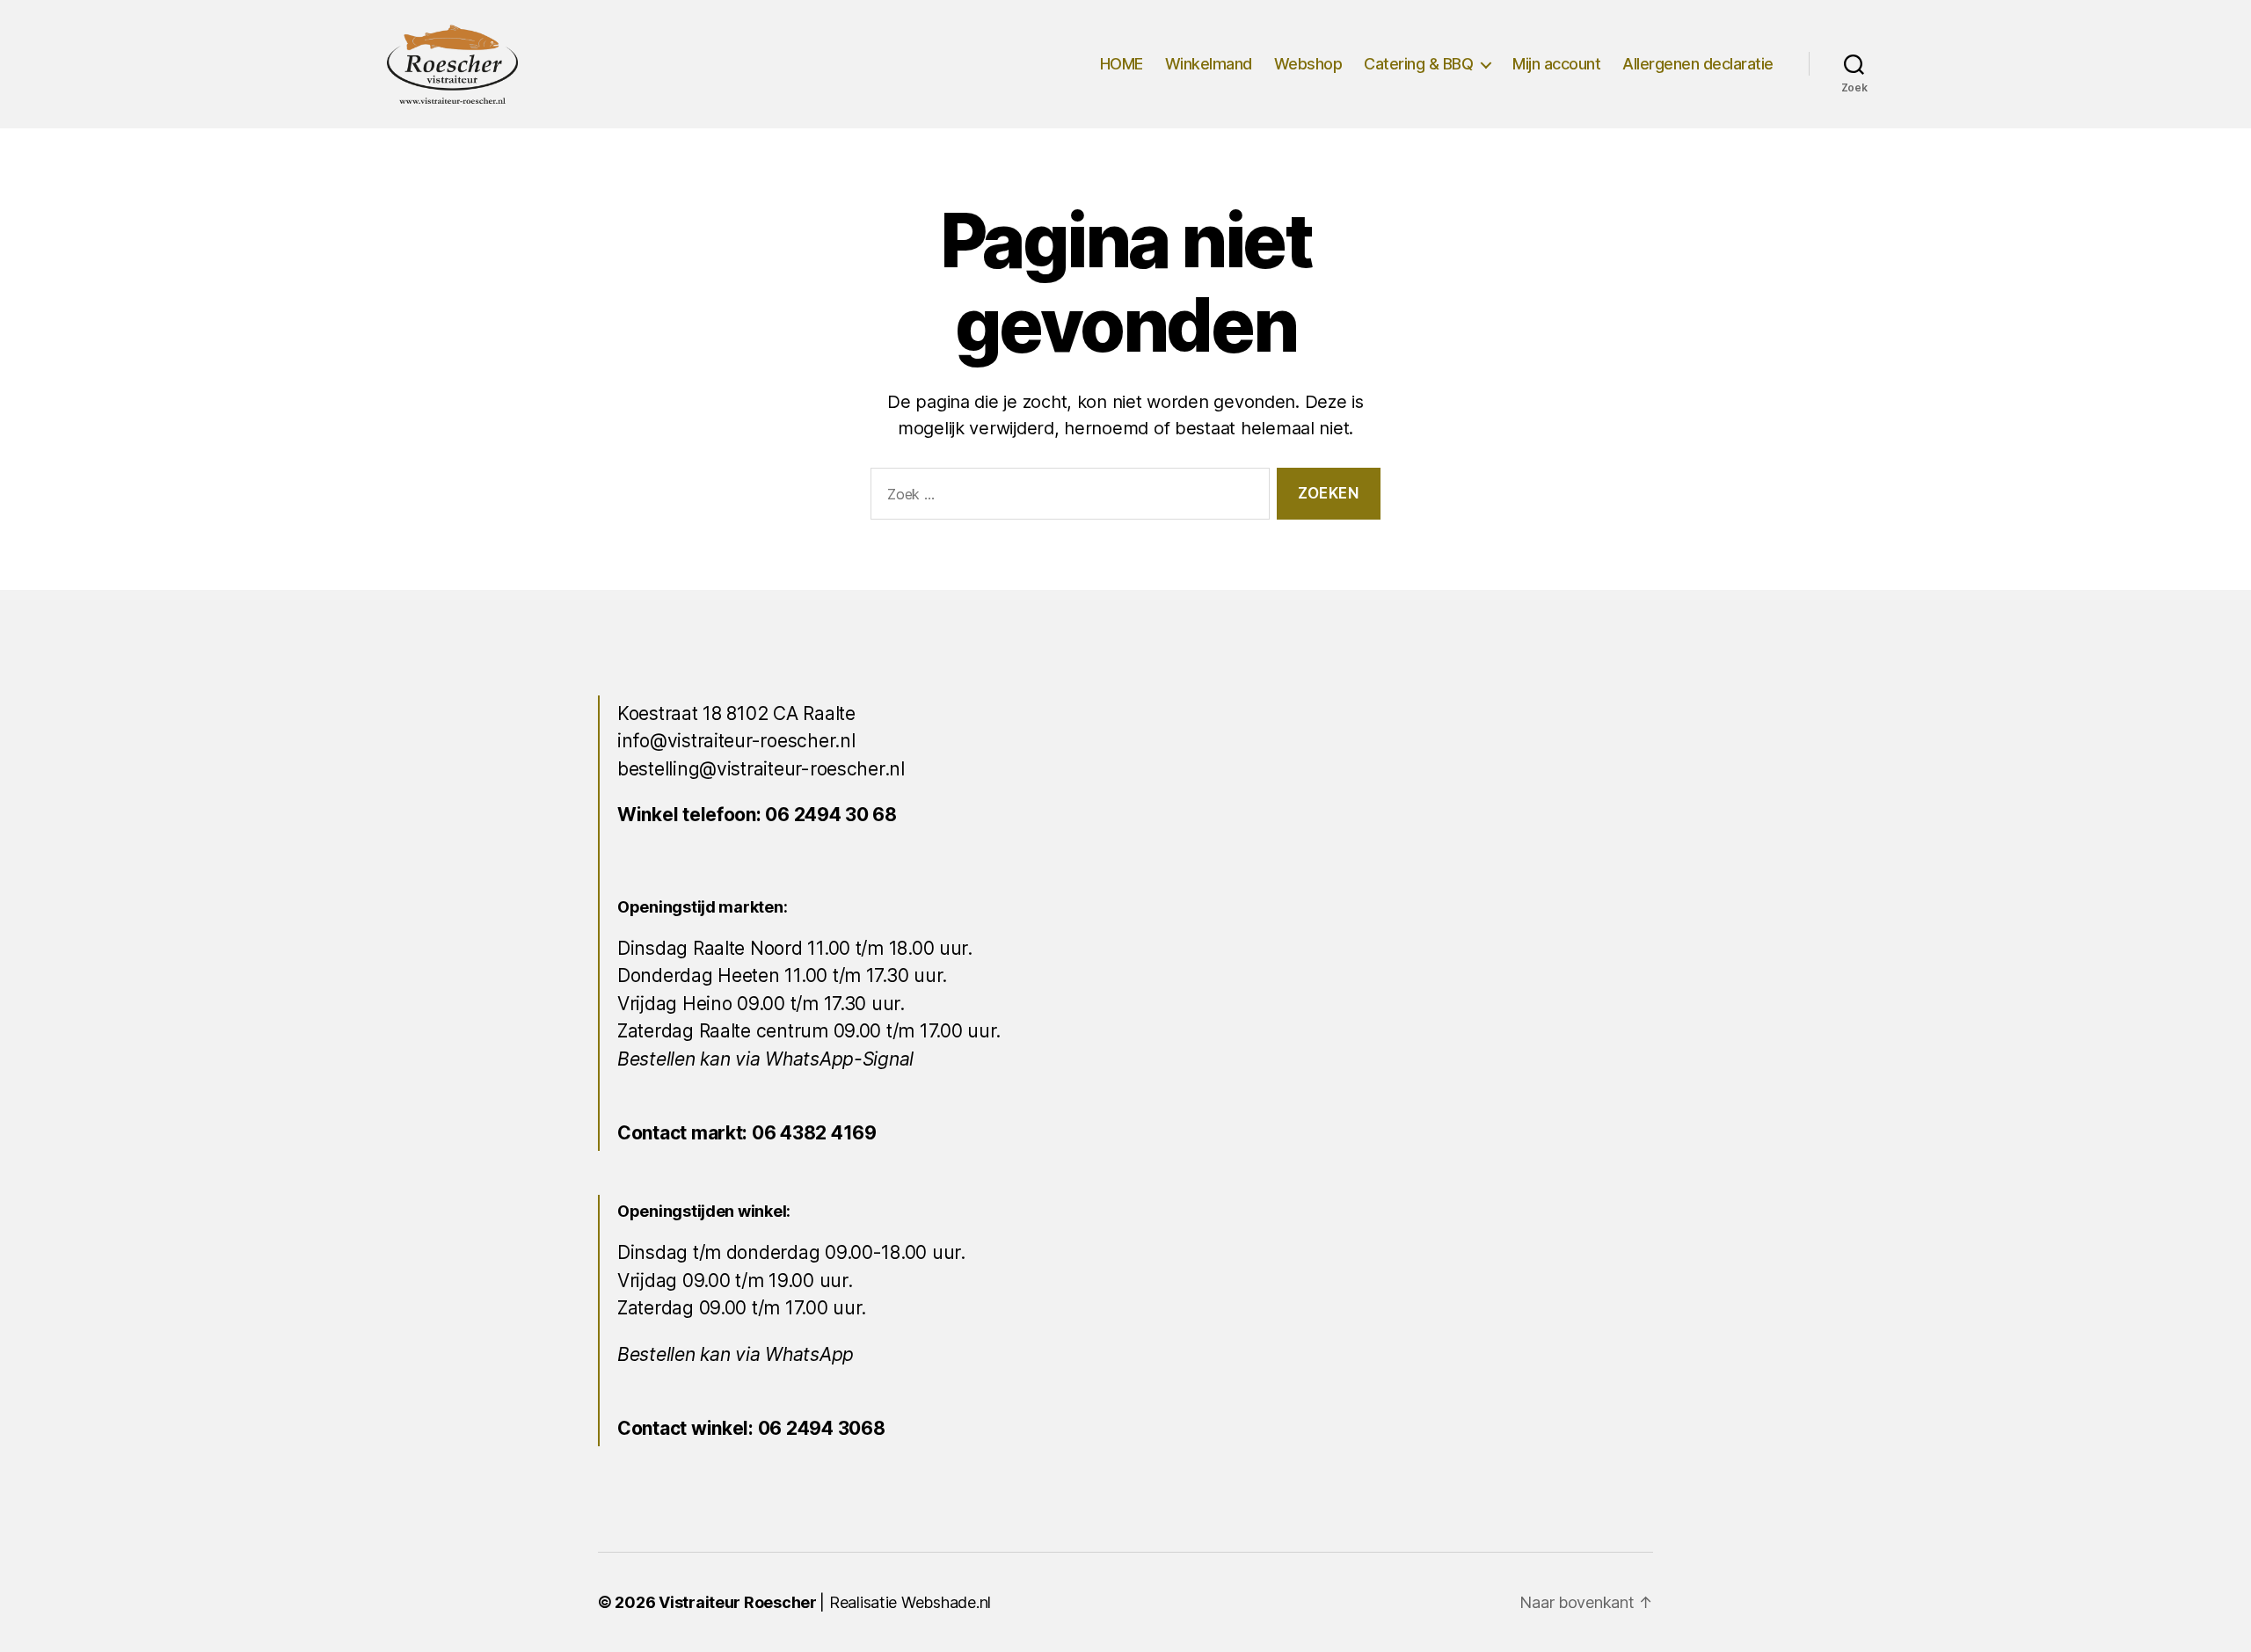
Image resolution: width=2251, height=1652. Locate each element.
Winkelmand (1209, 64)
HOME (1122, 64)
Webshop (1308, 64)
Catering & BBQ (1418, 64)
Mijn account (1556, 64)
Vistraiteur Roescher (738, 1602)
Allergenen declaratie (1698, 64)
